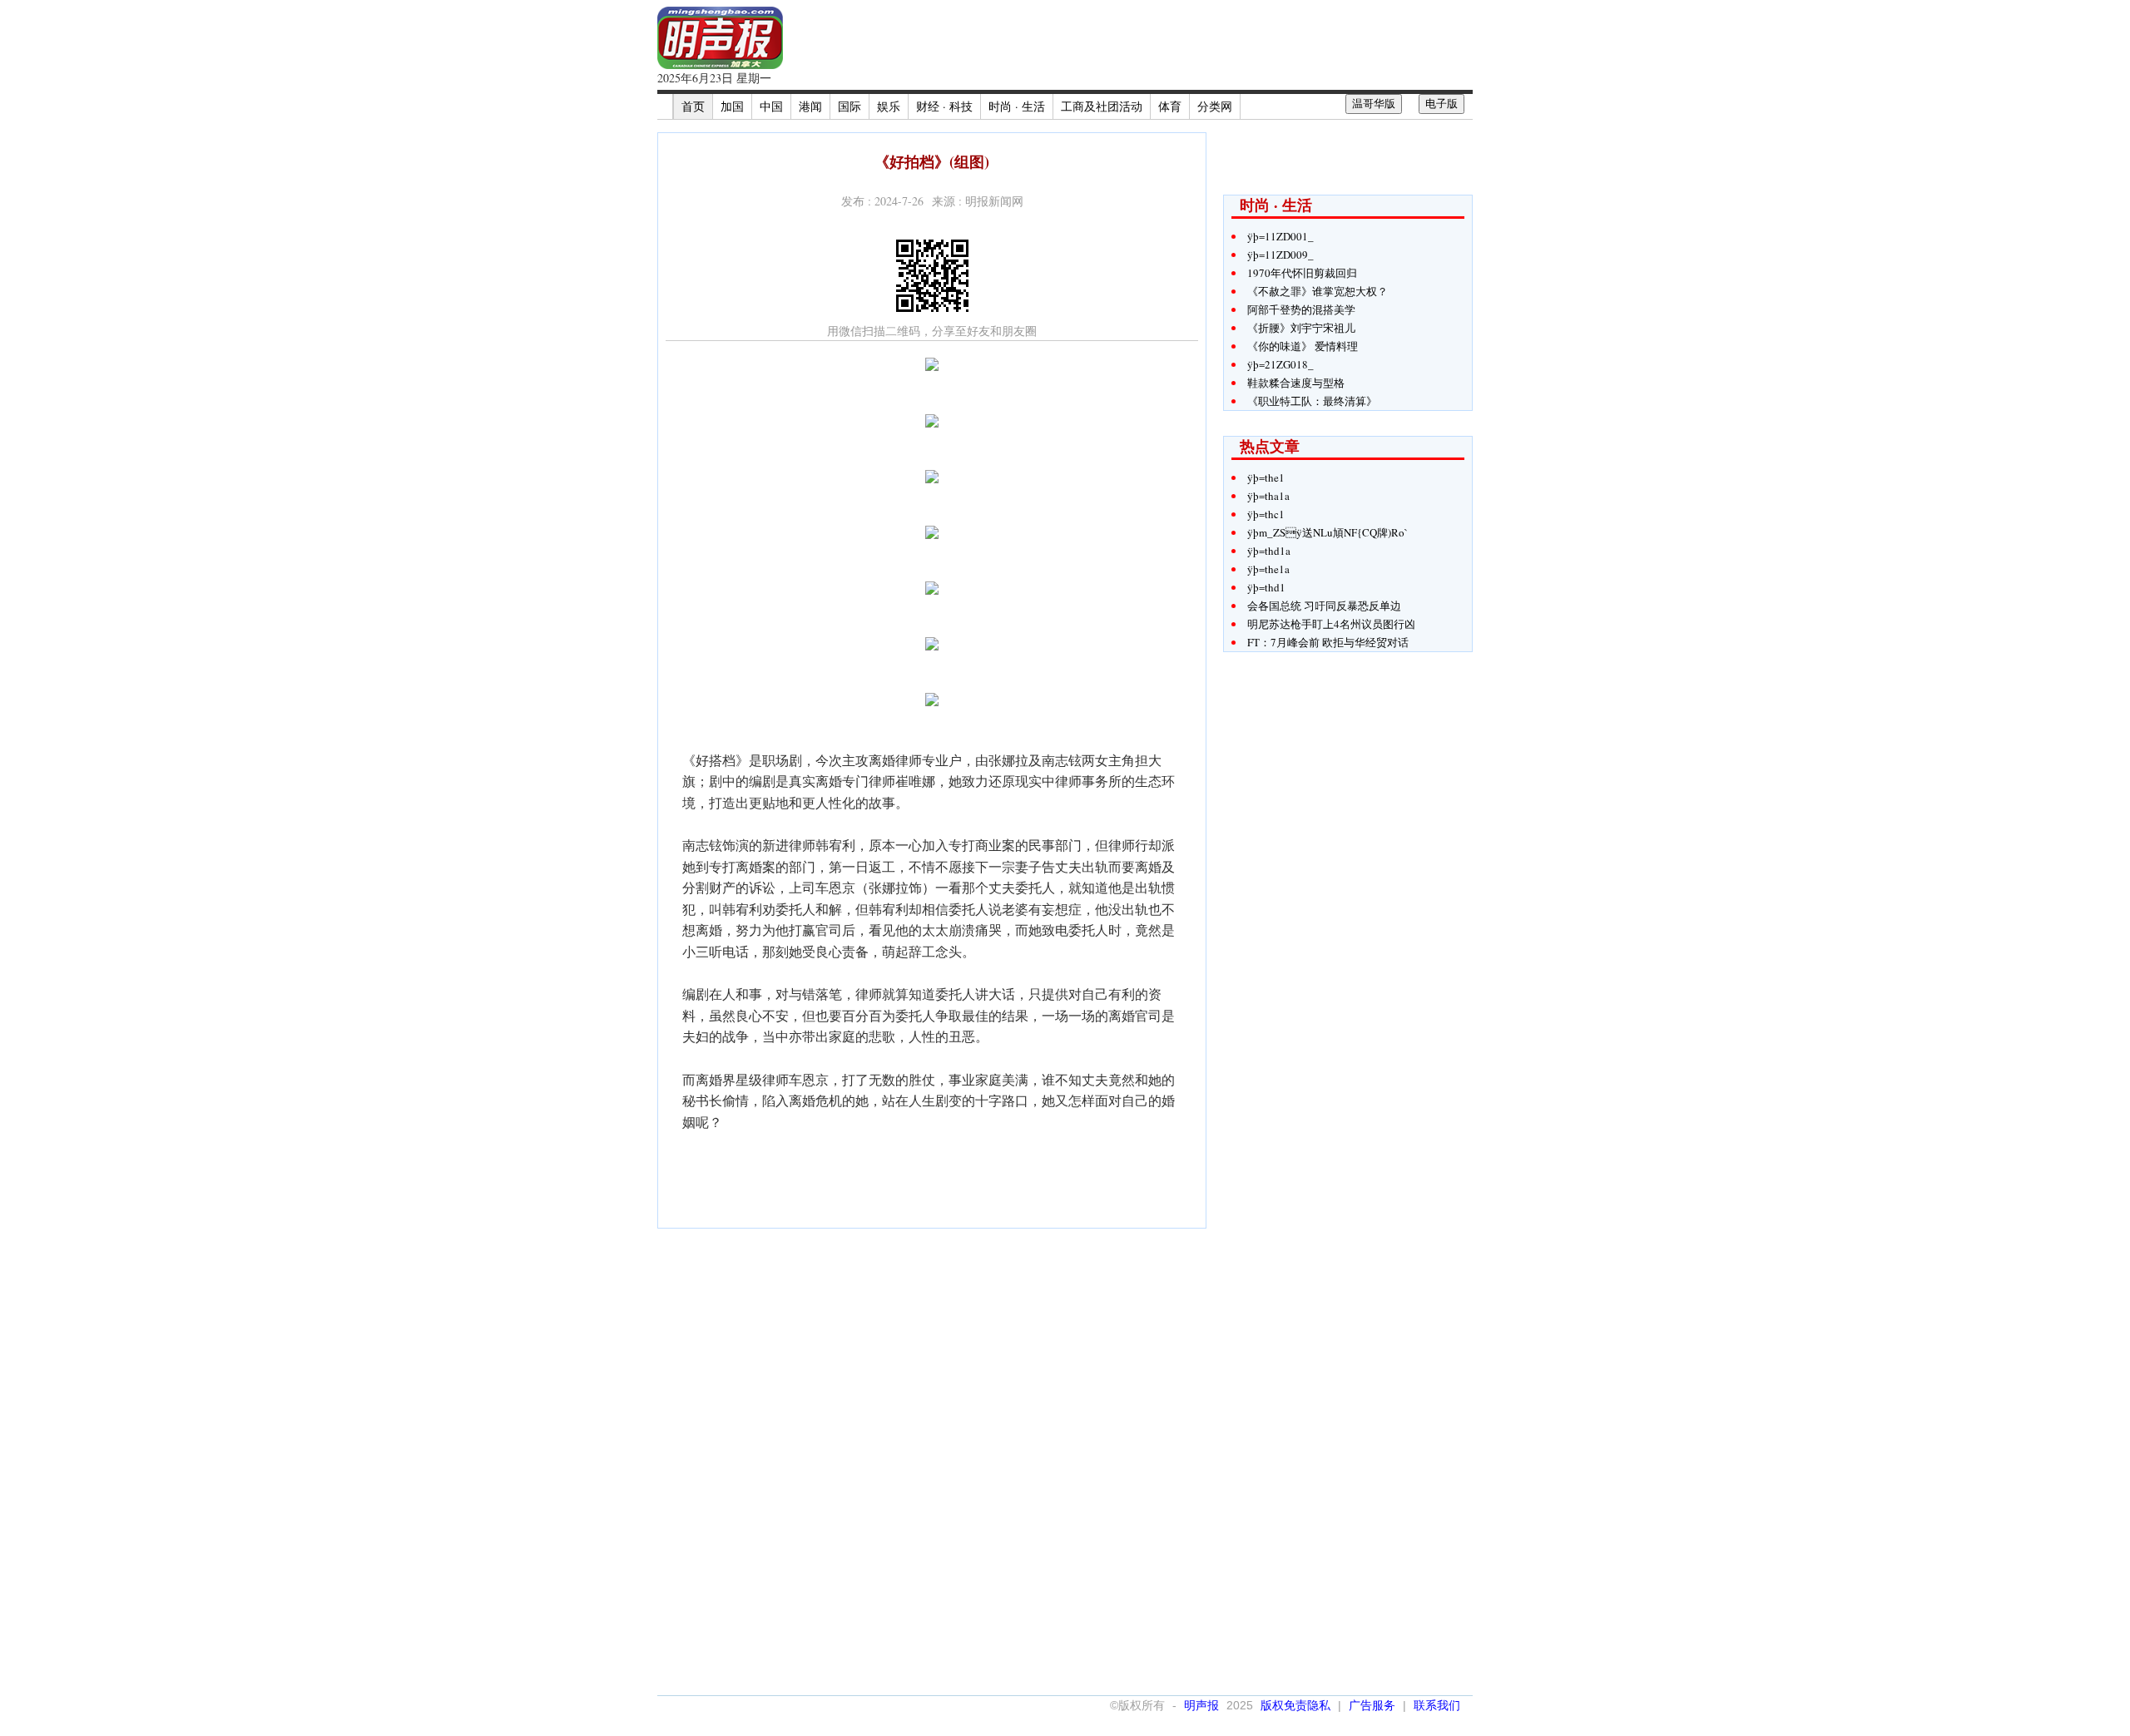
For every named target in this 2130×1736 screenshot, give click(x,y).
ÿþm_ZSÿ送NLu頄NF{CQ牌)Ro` (1328, 532)
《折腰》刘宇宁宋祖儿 (1301, 328)
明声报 (1201, 1705)
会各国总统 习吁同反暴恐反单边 (1324, 606)
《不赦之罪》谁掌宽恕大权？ (1318, 291)
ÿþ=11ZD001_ (1280, 236)
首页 (693, 106)
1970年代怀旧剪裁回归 (1302, 273)
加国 (732, 106)
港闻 (810, 106)
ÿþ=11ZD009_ (1280, 255)
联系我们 (1437, 1705)
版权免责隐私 (1295, 1705)
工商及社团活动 (1102, 106)
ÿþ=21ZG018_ (1280, 364)
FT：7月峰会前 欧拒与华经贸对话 (1328, 642)
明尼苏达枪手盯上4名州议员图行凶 (1331, 624)
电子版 (1441, 104)
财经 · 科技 (944, 106)
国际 (850, 106)
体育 (1170, 106)
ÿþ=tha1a (1268, 496)
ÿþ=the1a (1268, 569)
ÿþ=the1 (1266, 477)
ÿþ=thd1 (1266, 587)
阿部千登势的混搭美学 (1301, 309)
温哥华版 (1374, 104)
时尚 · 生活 (1017, 106)
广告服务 (1372, 1705)
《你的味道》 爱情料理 (1303, 346)
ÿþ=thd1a (1269, 551)
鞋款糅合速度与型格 (1296, 383)
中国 (771, 106)
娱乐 (889, 106)
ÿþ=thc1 (1266, 514)
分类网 (1215, 106)
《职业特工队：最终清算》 (1312, 401)
